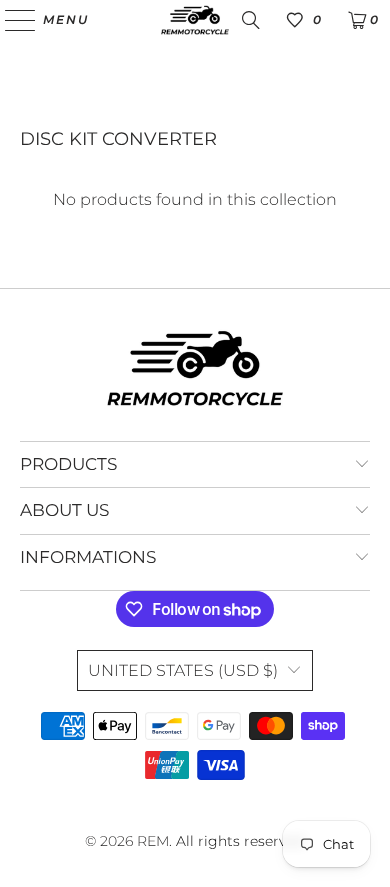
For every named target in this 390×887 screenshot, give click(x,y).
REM (153, 841)
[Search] (251, 20)
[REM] (195, 20)
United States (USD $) (183, 670)
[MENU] (11, 20)
